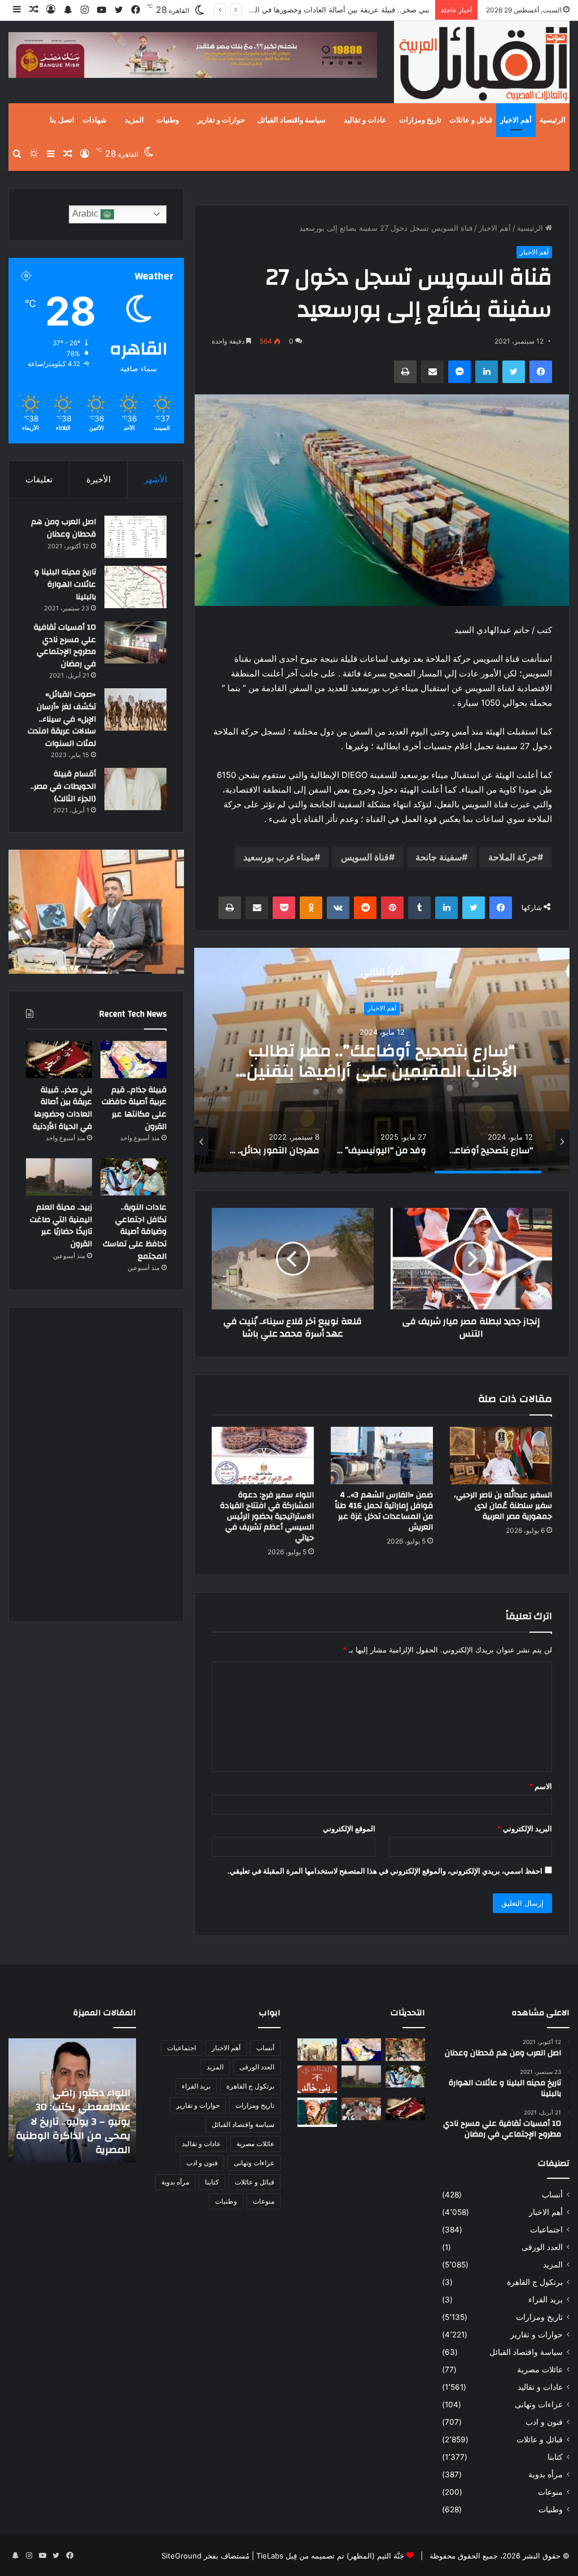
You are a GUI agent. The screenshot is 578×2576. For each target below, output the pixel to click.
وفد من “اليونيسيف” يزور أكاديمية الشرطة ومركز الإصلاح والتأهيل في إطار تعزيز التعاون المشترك (382, 1071)
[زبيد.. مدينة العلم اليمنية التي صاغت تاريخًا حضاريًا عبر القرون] (59, 1177)
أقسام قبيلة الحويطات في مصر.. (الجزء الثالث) (63, 786)
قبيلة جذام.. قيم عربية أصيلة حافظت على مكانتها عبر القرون (134, 1108)
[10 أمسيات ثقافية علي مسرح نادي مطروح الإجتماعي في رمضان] (135, 642)
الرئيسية (553, 120)
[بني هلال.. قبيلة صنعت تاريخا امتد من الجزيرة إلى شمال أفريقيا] (405, 2049)
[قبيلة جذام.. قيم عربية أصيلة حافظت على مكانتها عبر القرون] (133, 1060)
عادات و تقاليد (365, 120)
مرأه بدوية (546, 2474)
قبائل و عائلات (471, 120)
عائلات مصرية (540, 2370)
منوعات (550, 2492)
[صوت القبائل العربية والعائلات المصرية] (482, 64)
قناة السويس (365, 857)
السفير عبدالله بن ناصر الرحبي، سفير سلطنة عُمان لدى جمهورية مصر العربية (503, 1506)
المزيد (134, 120)
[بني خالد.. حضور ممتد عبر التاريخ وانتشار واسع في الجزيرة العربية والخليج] (317, 2080)
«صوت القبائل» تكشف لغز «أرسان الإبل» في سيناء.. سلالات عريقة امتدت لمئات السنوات (62, 719)
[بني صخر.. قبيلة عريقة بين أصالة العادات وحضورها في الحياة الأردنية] (59, 1060)
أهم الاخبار (516, 120)
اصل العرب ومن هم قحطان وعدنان (64, 528)
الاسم (540, 1786)
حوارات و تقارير (221, 120)
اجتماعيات (546, 2230)
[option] (382, 1061)
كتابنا (555, 2457)
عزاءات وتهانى (539, 2404)
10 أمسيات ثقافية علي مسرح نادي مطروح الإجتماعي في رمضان (65, 646)
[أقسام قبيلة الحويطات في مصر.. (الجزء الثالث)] (135, 789)
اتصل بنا (62, 120)
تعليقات (39, 479)
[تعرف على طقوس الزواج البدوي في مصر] (361, 2109)
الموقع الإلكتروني (349, 1828)
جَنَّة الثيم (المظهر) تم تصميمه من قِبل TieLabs (330, 2556)
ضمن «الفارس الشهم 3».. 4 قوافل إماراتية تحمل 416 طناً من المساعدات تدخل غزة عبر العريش (384, 1511)
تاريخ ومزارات (420, 120)
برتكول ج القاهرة (535, 2282)
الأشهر (156, 479)
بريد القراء (546, 2300)
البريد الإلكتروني (525, 1828)
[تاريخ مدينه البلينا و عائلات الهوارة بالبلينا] (135, 587)
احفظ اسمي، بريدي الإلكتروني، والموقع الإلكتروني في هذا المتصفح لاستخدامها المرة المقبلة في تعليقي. (385, 1871)
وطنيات (168, 120)
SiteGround (181, 2556)
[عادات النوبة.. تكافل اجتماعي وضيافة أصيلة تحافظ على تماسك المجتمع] (133, 1177)
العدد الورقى (542, 2247)
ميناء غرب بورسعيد (279, 857)
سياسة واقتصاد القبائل (292, 120)
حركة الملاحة (513, 857)
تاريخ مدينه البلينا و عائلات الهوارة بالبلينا (65, 584)
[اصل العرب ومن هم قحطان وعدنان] (135, 537)
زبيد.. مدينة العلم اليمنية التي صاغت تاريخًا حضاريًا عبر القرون (61, 1226)
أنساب (552, 2195)
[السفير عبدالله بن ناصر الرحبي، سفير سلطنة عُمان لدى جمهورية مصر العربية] (501, 1456)
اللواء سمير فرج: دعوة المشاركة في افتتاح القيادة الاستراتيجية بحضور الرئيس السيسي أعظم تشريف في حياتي (267, 1516)
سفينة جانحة (439, 857)
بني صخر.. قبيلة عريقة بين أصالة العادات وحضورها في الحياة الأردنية (62, 1108)
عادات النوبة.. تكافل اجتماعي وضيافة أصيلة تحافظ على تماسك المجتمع (135, 1232)
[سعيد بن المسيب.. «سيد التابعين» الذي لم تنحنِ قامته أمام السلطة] (317, 2112)
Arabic (86, 214)
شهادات (95, 120)
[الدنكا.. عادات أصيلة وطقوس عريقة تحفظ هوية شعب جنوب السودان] (317, 2049)
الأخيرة (98, 479)
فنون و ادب (544, 2422)
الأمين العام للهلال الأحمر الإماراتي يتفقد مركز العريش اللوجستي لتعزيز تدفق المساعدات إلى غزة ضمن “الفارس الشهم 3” (74, 2121)
